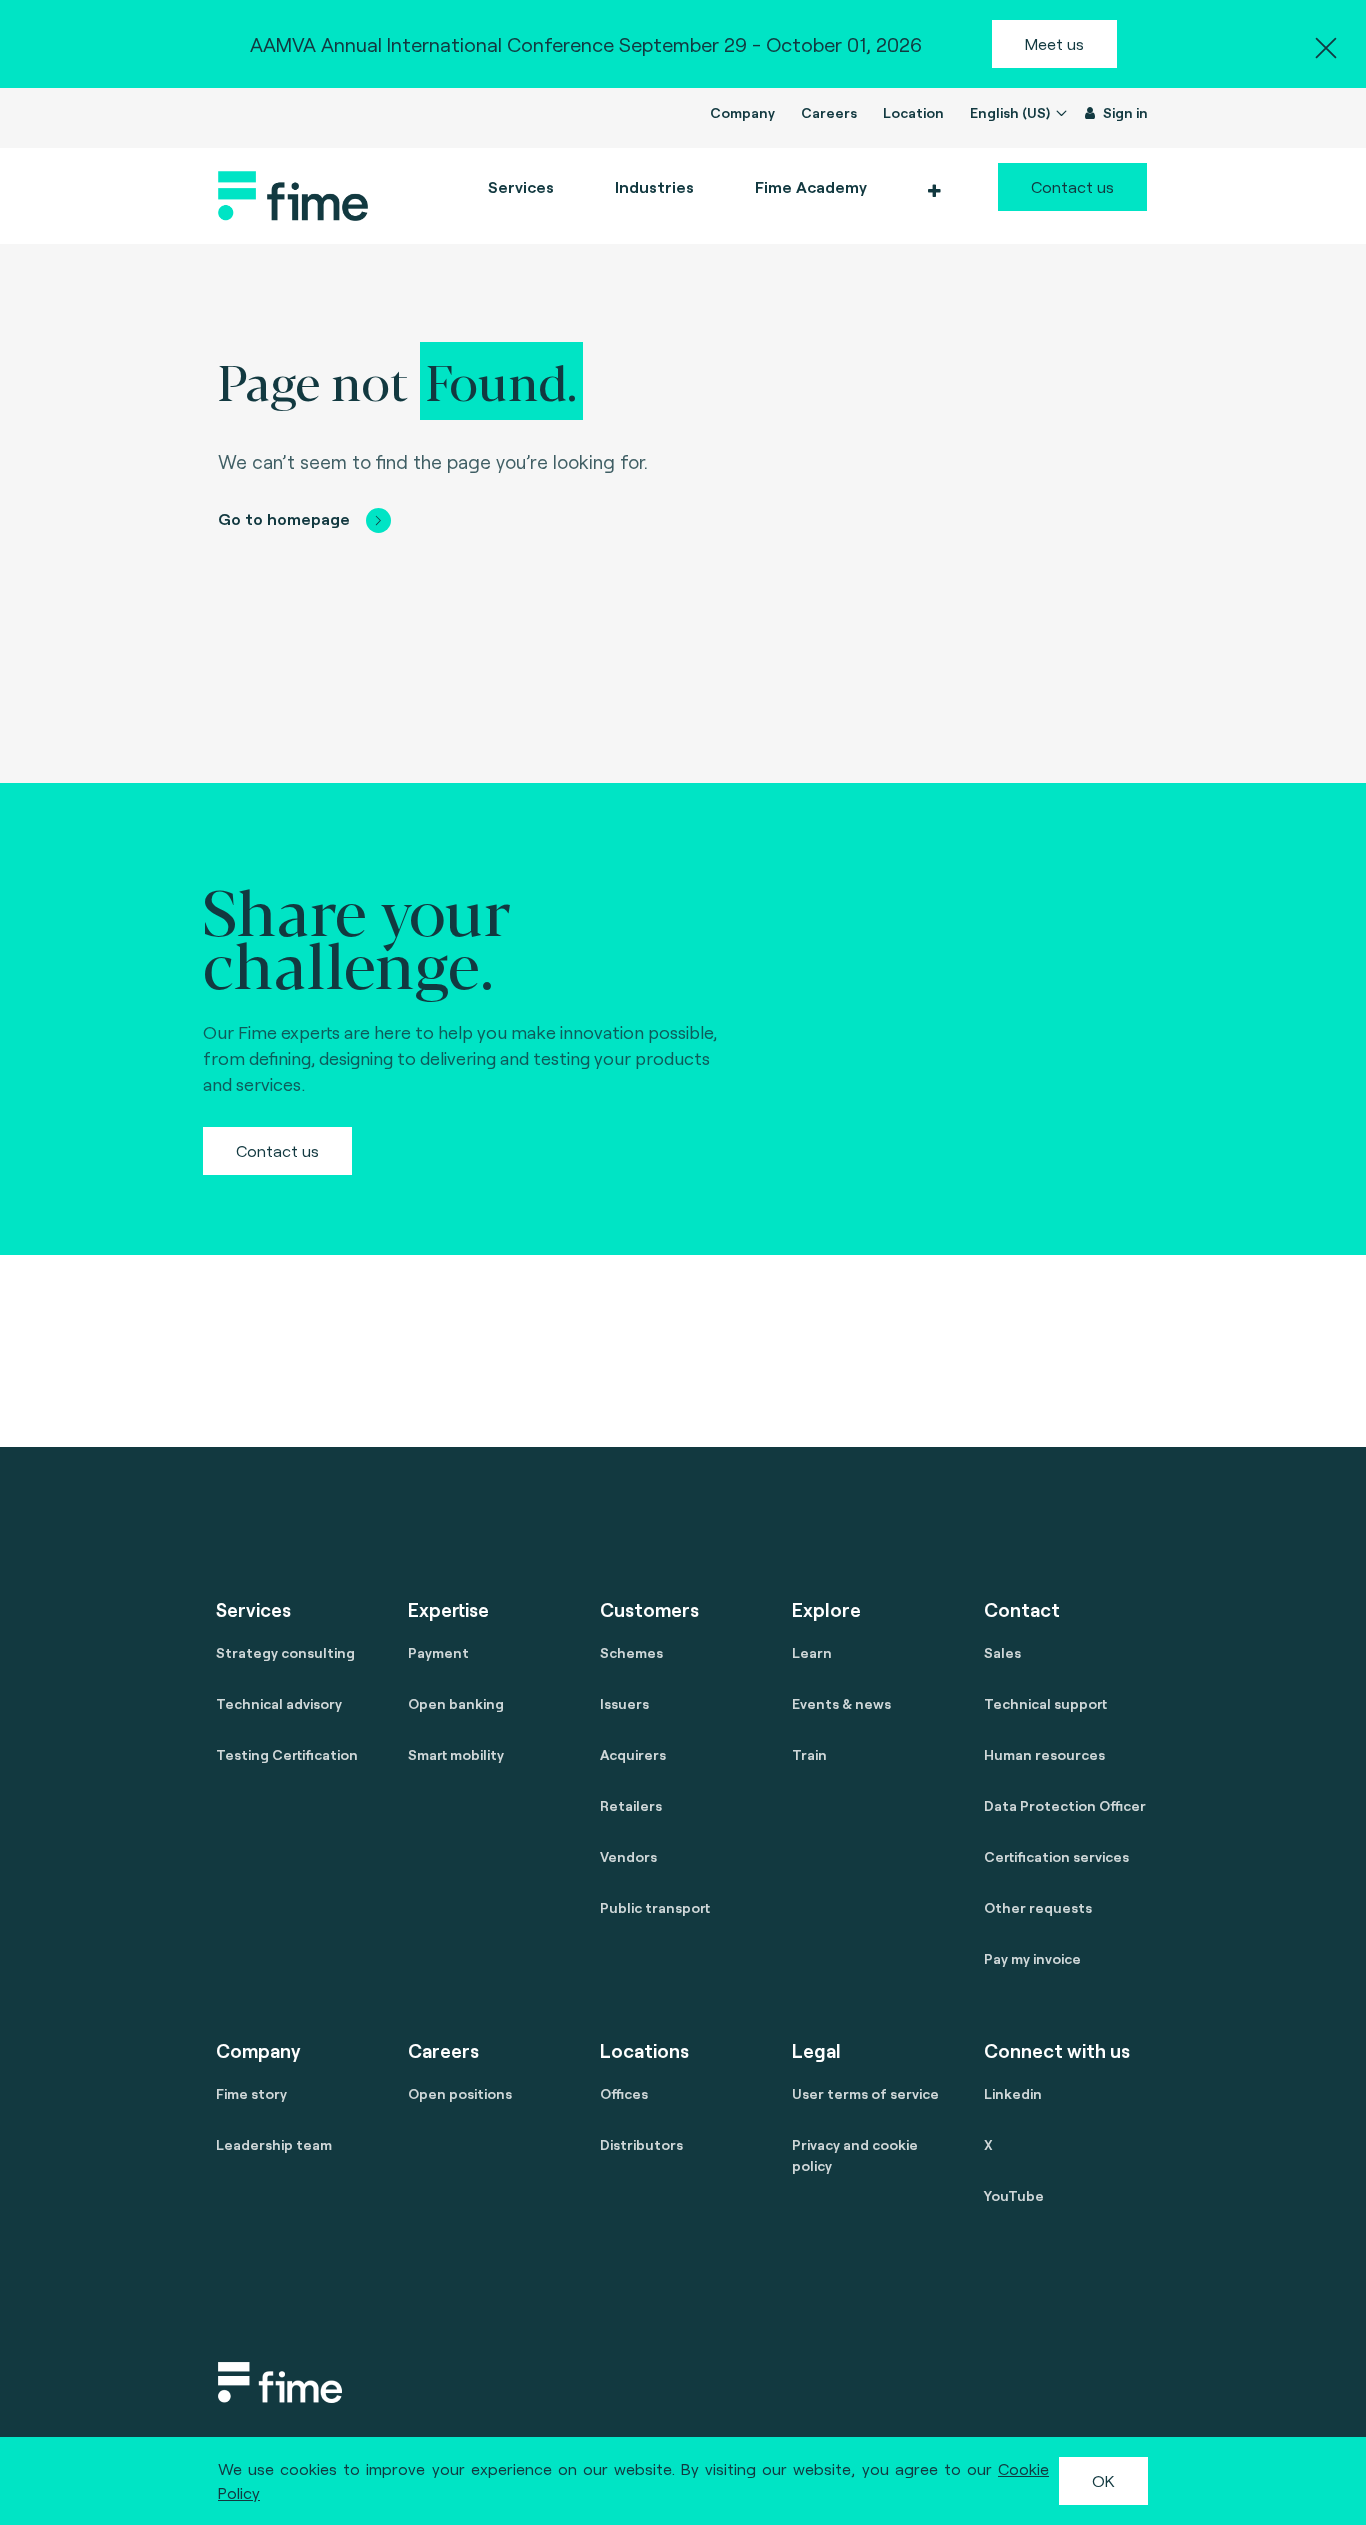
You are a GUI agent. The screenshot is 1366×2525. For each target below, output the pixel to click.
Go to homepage (284, 518)
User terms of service (865, 2093)
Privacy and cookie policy (855, 2155)
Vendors (628, 1856)
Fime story (251, 2093)
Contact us (1072, 186)
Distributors (641, 2144)
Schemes (631, 1652)
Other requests (1038, 1907)
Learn (812, 1652)
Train (809, 1754)
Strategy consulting (285, 1652)
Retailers (631, 1805)
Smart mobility (456, 1754)
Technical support (1045, 1703)
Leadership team (274, 2144)
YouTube (1014, 2195)
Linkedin (1013, 2093)
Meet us (1054, 43)
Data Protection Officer (1065, 1805)
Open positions (460, 2093)
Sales (1002, 1652)
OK (1103, 2480)
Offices (624, 2093)
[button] (933, 191)
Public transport (655, 1907)
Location (913, 112)
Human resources (1044, 1754)
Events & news (841, 1703)
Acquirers (633, 1754)
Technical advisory (279, 1703)
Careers (829, 112)
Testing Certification (287, 1754)
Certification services (1056, 1856)
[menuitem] (809, 187)
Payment (438, 1652)
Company (742, 112)
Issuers (624, 1703)
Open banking (456, 1703)
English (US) (1011, 112)
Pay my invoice (1032, 1958)
